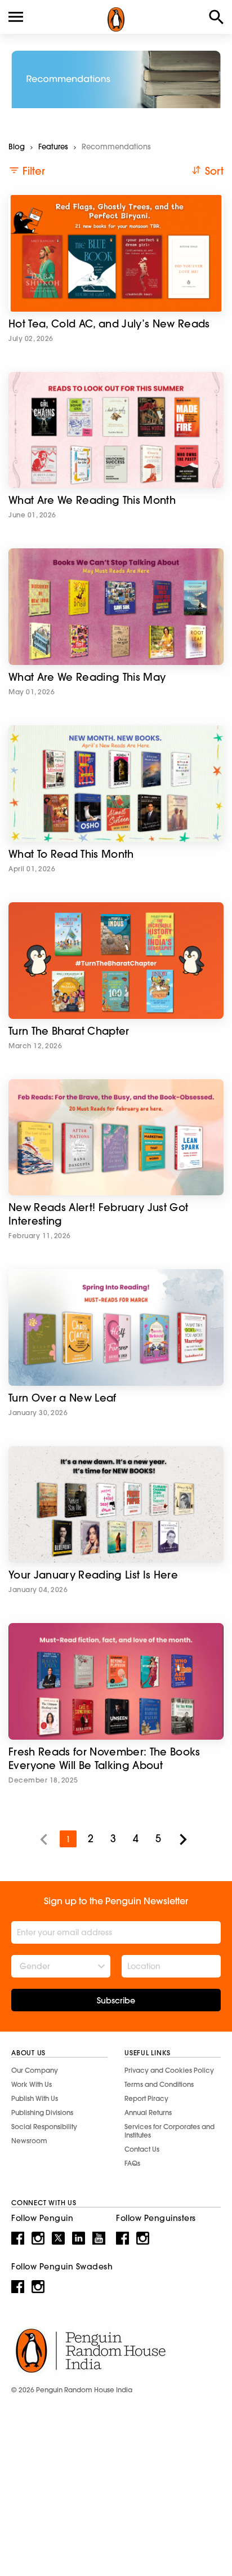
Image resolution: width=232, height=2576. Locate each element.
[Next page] (183, 1839)
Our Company (35, 2070)
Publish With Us (35, 2098)
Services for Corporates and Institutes (169, 2131)
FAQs (132, 2163)
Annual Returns (148, 2112)
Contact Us (142, 2149)
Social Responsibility (44, 2127)
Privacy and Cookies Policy (169, 2070)
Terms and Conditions (159, 2084)
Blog (17, 147)
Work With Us (32, 2084)
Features (53, 147)
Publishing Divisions (42, 2112)
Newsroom (29, 2141)
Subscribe (116, 2001)
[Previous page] (43, 1839)
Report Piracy (146, 2098)
